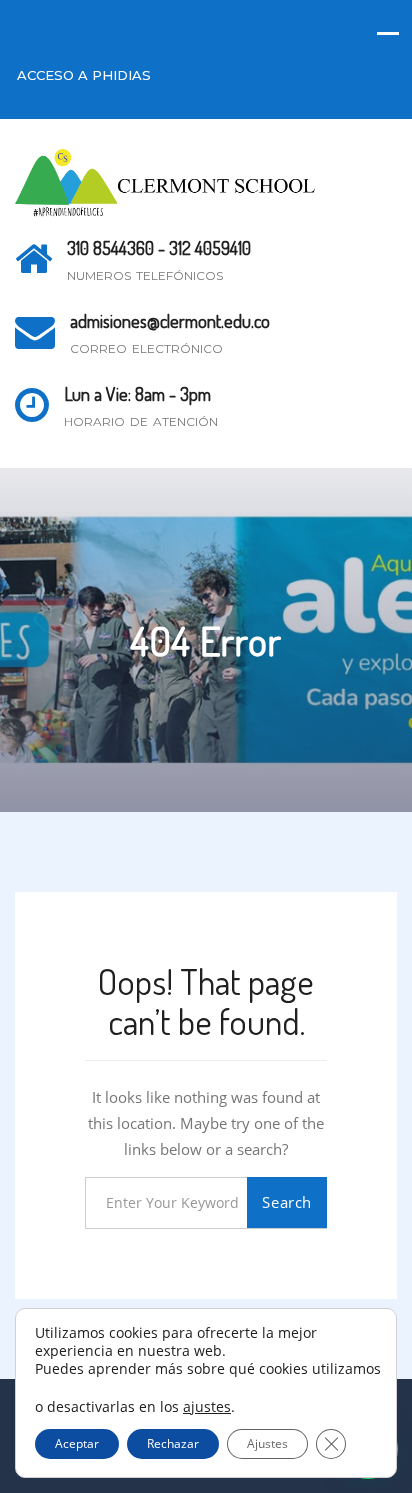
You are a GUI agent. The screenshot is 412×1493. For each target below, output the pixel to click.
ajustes (207, 1407)
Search (287, 1202)
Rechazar (173, 1443)
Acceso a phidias (84, 75)
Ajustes (267, 1443)
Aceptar (77, 1443)
